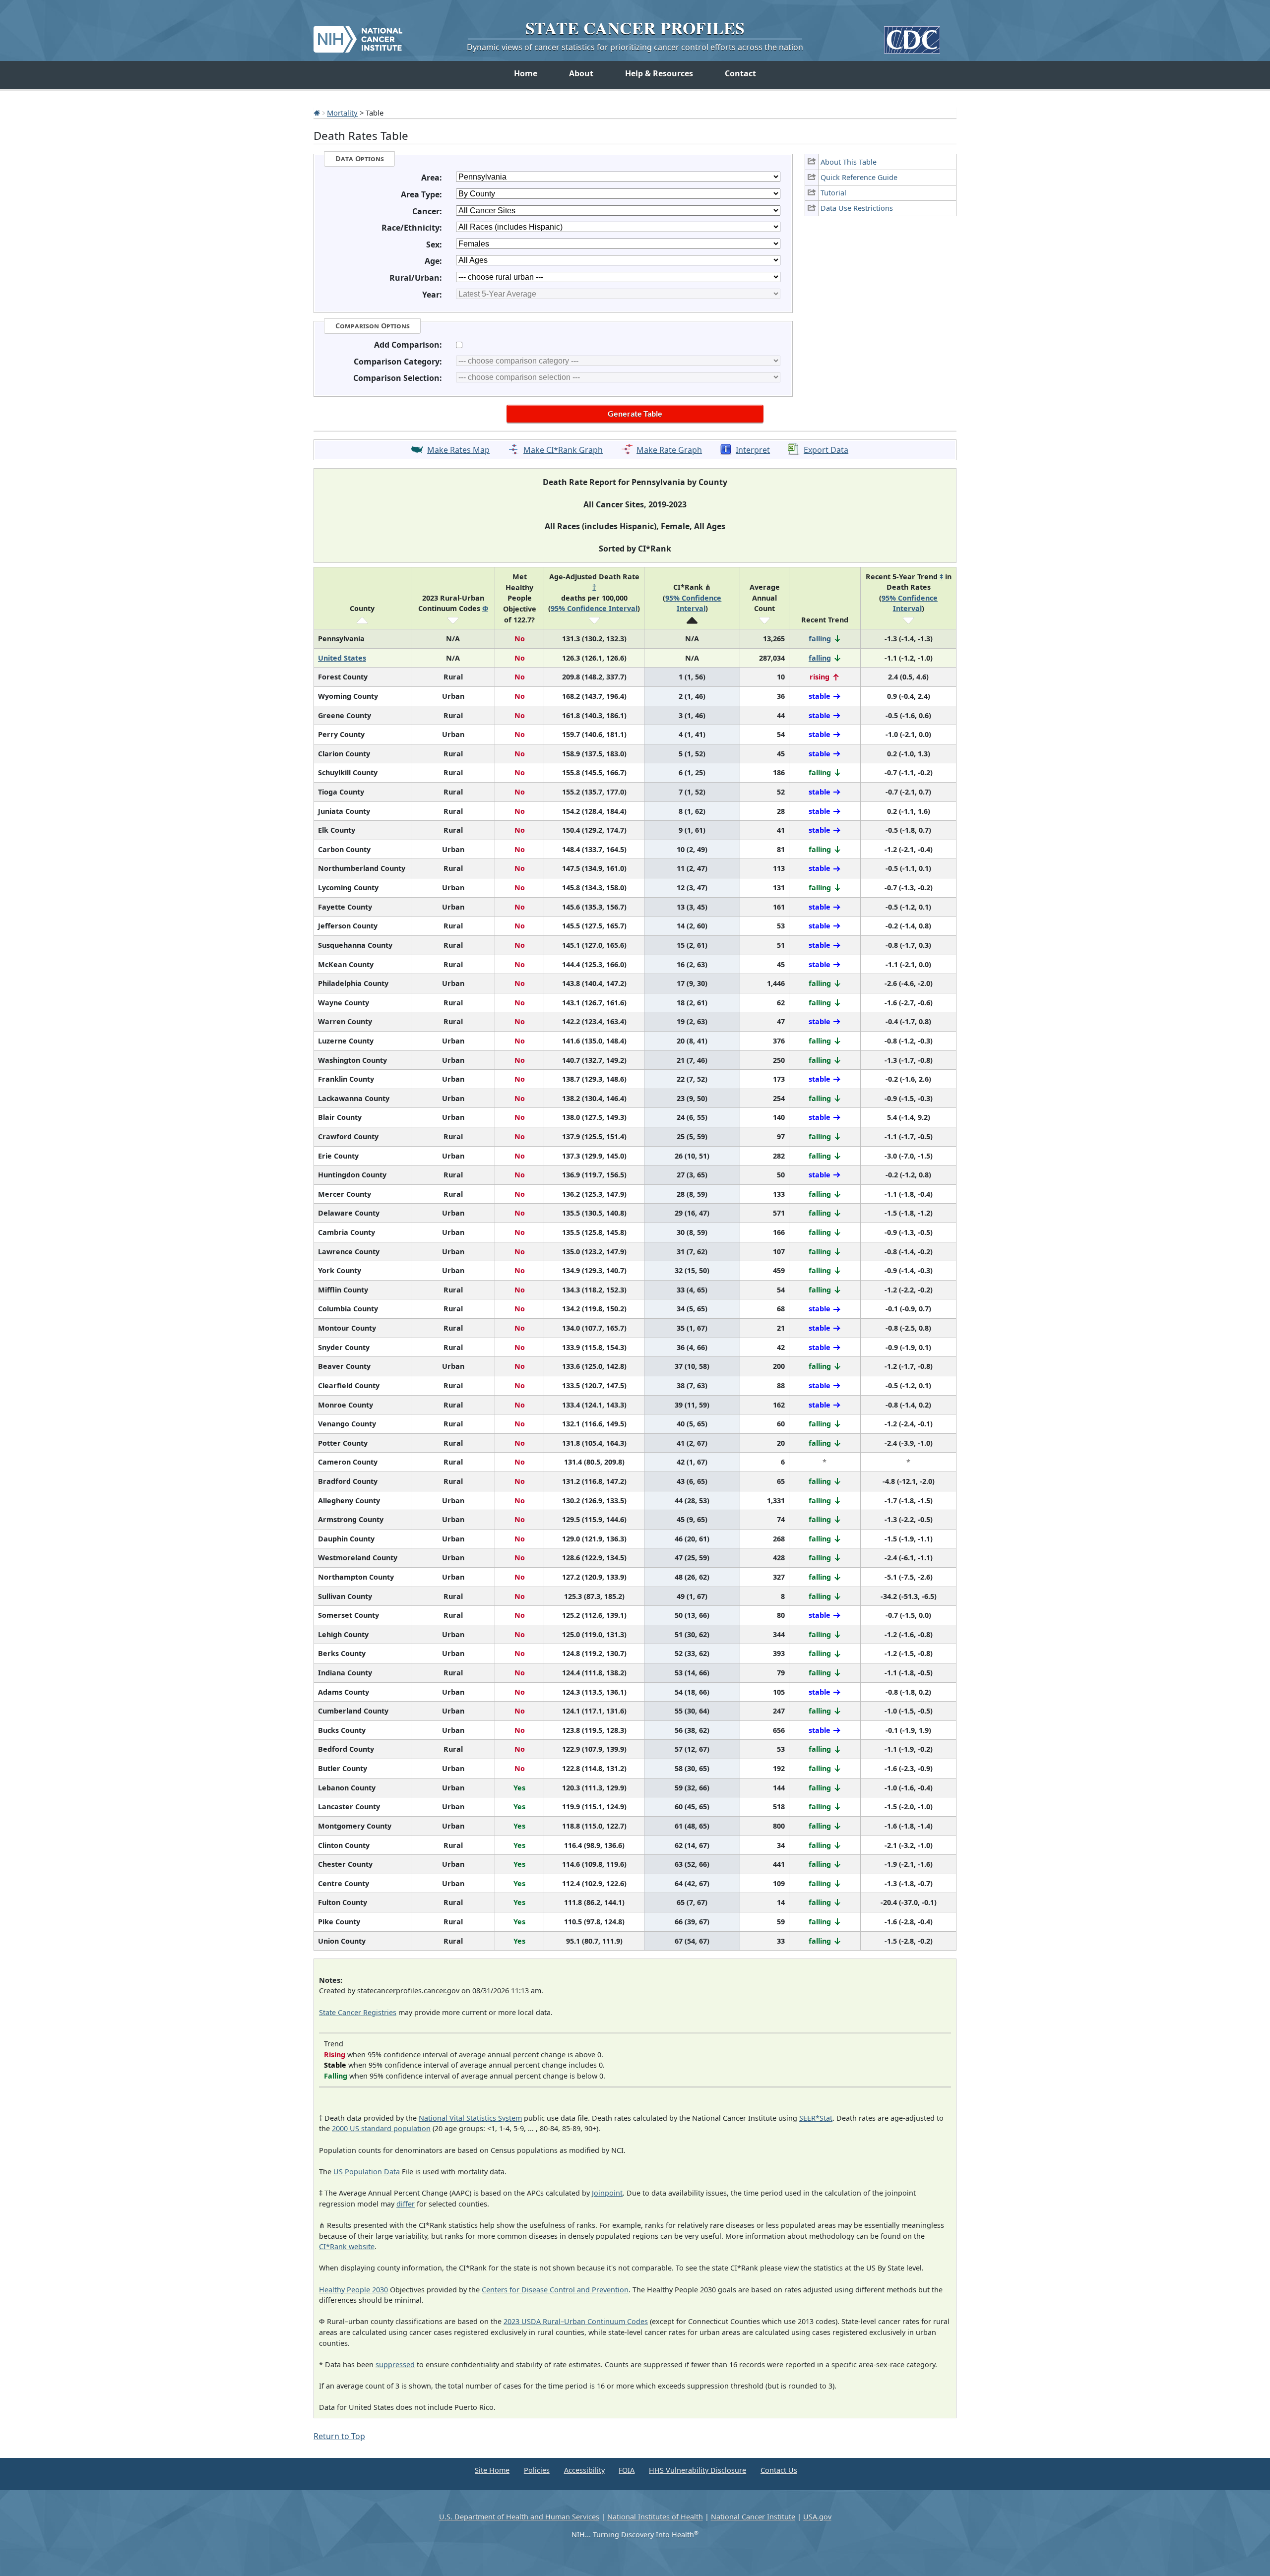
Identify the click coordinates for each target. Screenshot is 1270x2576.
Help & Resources (659, 73)
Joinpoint (607, 2193)
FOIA (627, 2470)
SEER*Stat (816, 2118)
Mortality (342, 113)
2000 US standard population (381, 2128)
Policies (537, 2470)
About (581, 73)
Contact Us (779, 2470)
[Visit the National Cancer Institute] (358, 35)
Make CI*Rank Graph (563, 450)
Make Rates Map (458, 450)
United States (342, 658)
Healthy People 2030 (353, 2290)
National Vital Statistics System (470, 2118)
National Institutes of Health (655, 2517)
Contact (740, 73)
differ (406, 2204)
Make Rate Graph (669, 450)
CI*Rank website (347, 2246)
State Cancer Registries (358, 2012)
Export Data (826, 450)
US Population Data (367, 2172)
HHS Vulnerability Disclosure (698, 2470)
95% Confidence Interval (594, 608)
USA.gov (817, 2517)
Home (526, 73)
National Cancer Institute (753, 2517)
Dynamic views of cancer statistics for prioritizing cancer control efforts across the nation (635, 47)
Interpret (753, 450)
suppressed (395, 2364)
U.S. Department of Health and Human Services (519, 2517)
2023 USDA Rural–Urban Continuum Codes (576, 2321)
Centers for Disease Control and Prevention (555, 2290)
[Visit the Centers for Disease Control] (912, 36)
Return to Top (339, 2436)
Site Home (492, 2470)
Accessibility (584, 2470)
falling (820, 639)
